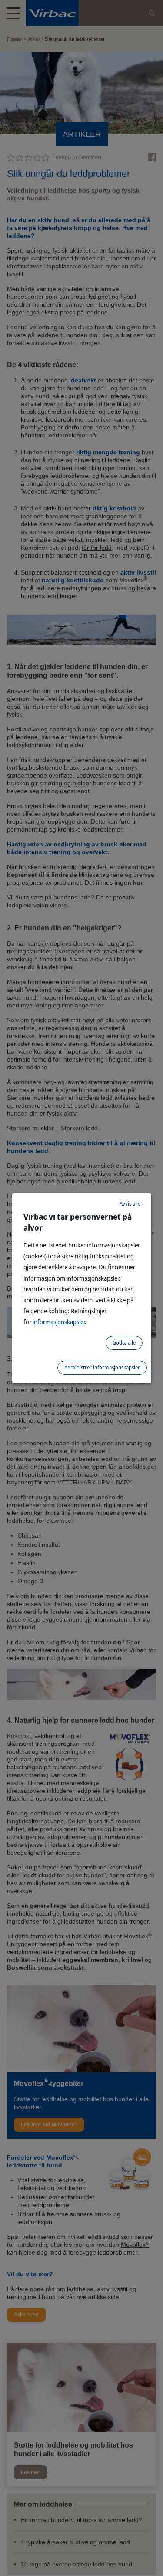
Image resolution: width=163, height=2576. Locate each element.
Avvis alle (130, 1204)
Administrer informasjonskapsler (102, 1367)
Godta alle (124, 1343)
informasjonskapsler (59, 1322)
